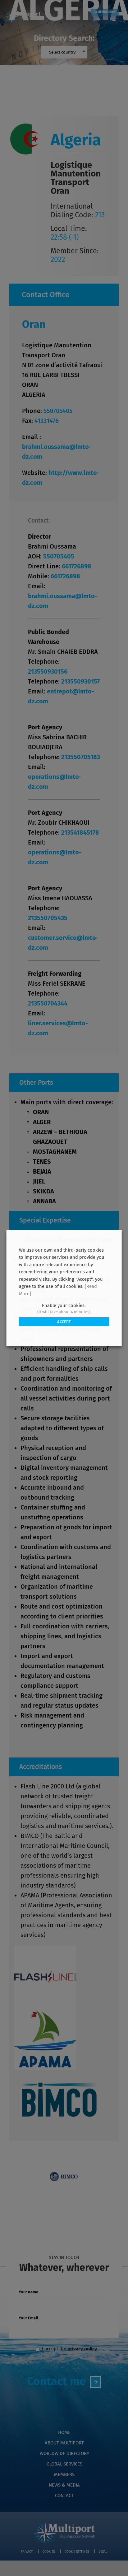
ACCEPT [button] (64, 1322)
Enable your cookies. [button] (64, 1305)
